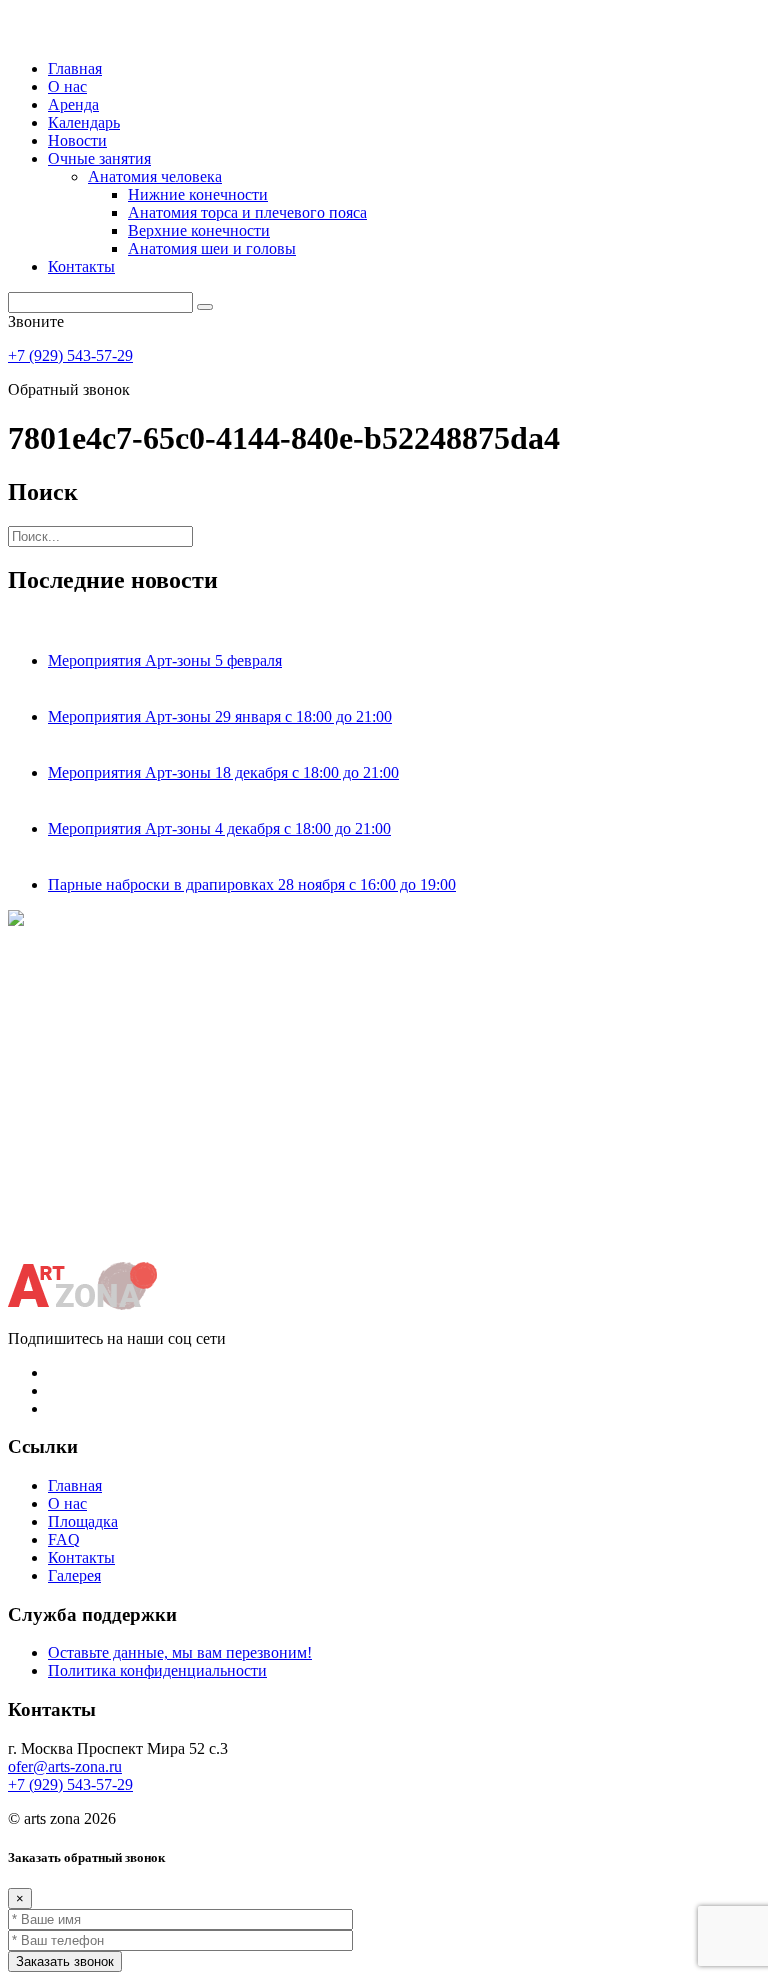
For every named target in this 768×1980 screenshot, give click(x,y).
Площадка (83, 1521)
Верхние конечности (199, 230)
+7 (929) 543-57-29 (70, 355)
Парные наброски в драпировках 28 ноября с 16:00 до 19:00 (252, 884)
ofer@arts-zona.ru (65, 1766)
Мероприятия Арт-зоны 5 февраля (165, 660)
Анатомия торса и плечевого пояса (247, 212)
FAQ (64, 1539)
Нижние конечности (198, 194)
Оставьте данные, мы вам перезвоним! (180, 1652)
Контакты (81, 266)
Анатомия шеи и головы (212, 248)
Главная (75, 68)
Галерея (74, 1575)
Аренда (73, 104)
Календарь (84, 122)
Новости (77, 140)
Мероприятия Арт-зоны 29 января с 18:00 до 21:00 (220, 716)
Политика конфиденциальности (157, 1670)
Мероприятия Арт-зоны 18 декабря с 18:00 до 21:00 (223, 772)
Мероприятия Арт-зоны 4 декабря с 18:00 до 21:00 (219, 828)
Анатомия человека (155, 176)
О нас (67, 86)
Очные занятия (99, 158)
